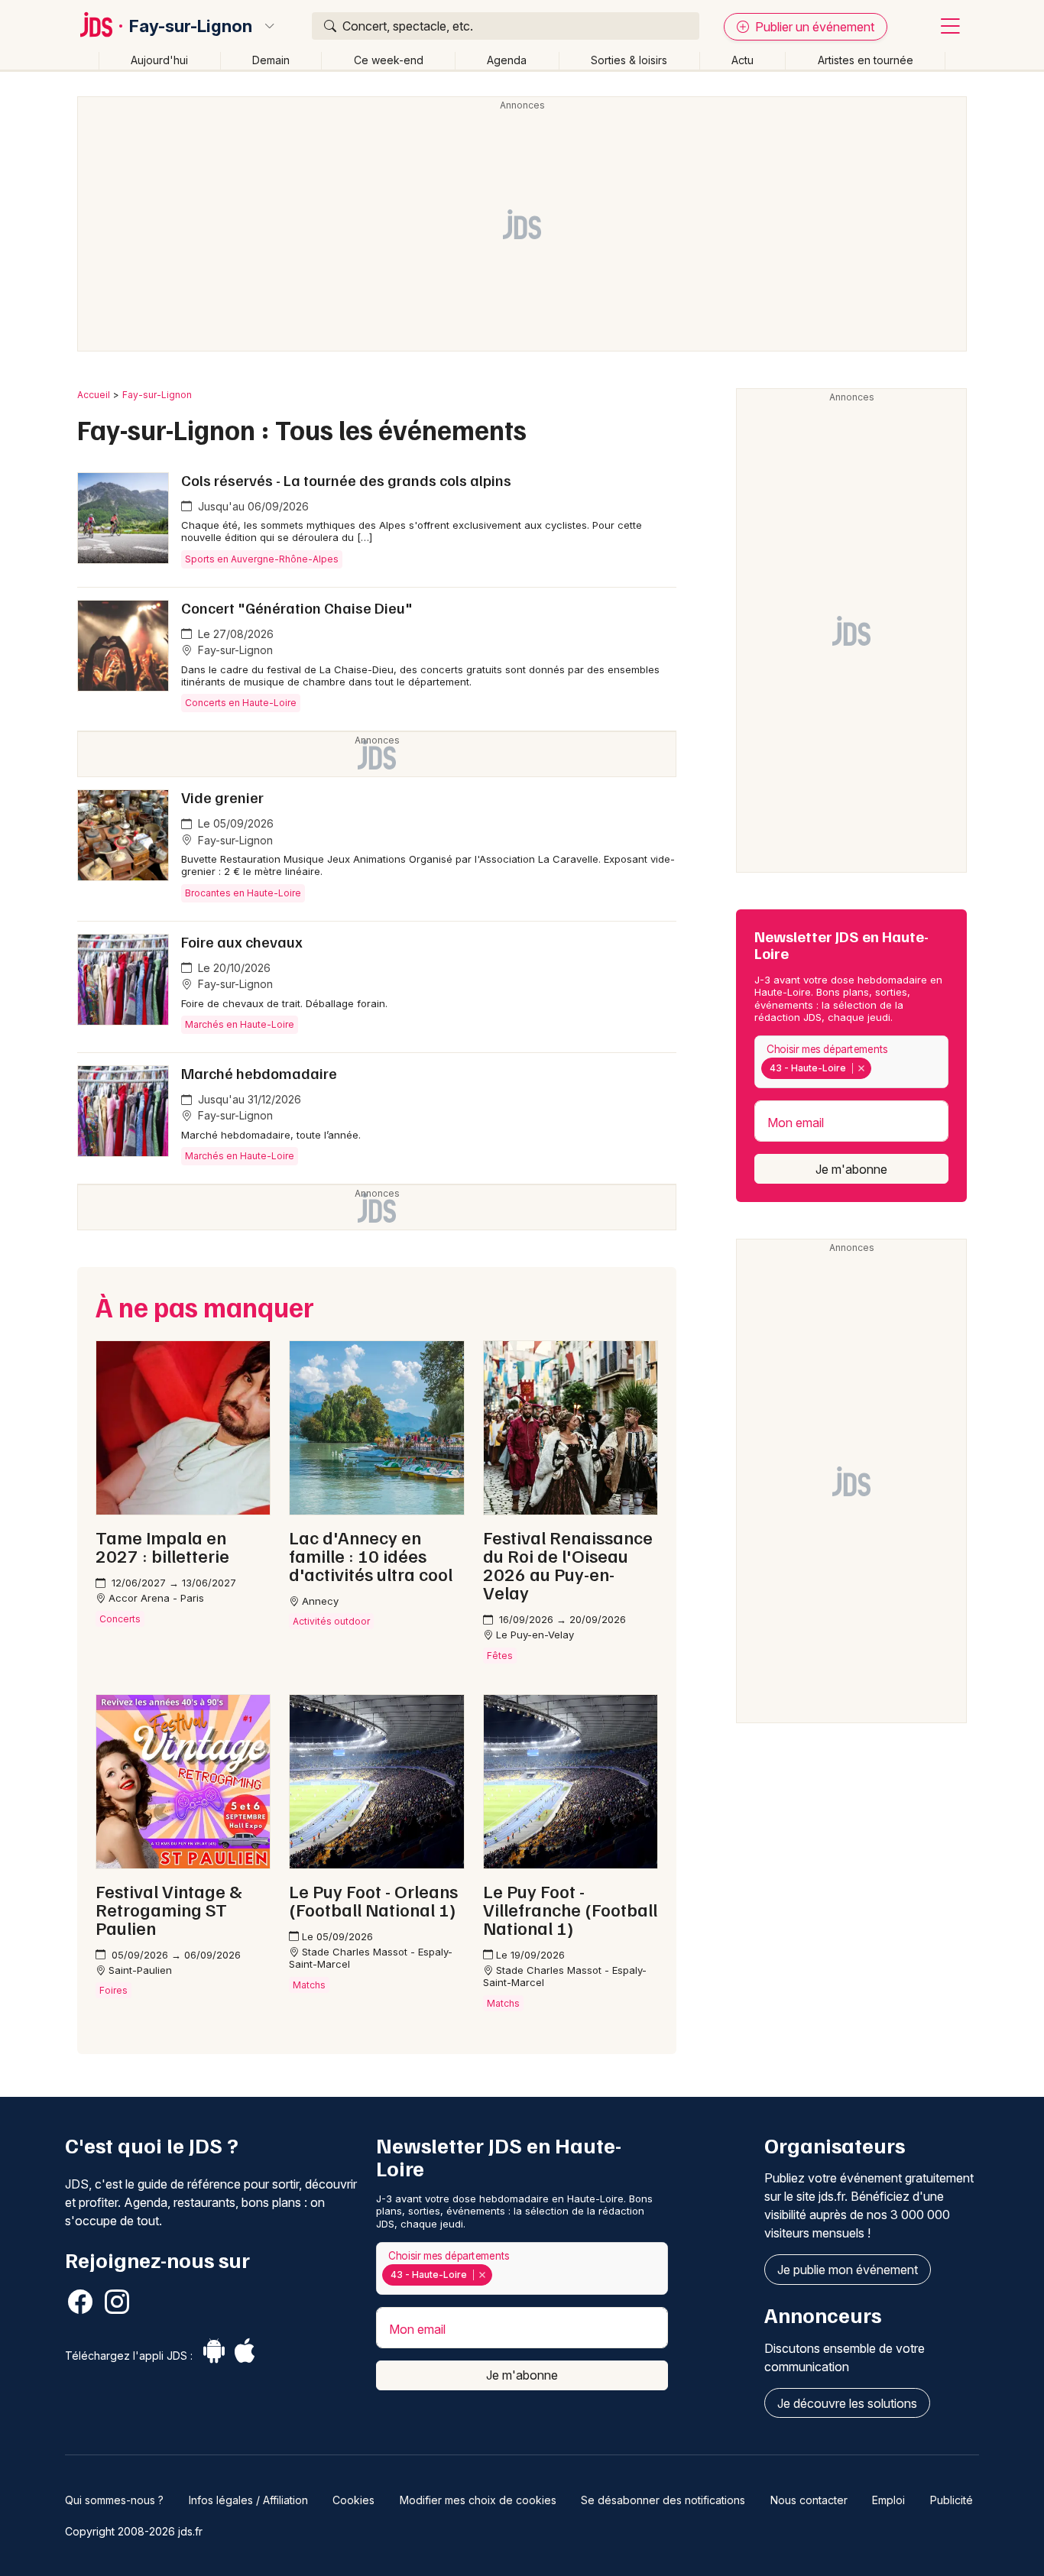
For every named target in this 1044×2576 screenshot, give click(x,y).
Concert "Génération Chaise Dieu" (297, 608)
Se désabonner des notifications (663, 2500)
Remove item (861, 1068)
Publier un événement (813, 27)
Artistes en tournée (866, 60)
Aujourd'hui (159, 60)
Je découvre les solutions (847, 2403)
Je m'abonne (851, 1169)
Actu (742, 60)
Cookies (353, 2500)
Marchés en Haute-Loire (240, 1024)
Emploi (888, 2500)
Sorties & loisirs (629, 60)
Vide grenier (222, 797)
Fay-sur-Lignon (191, 26)
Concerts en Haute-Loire (241, 703)
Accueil (94, 395)
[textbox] (877, 1068)
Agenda (507, 60)
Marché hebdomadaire (259, 1073)
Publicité (952, 2500)
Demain (271, 60)
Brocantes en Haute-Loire (243, 893)
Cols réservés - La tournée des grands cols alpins (346, 480)
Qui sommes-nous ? (114, 2500)
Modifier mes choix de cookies (478, 2500)
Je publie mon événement (848, 2270)
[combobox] (851, 1062)
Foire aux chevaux (242, 941)
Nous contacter (809, 2500)
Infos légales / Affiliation (248, 2500)
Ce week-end (389, 60)
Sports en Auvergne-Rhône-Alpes (262, 559)
